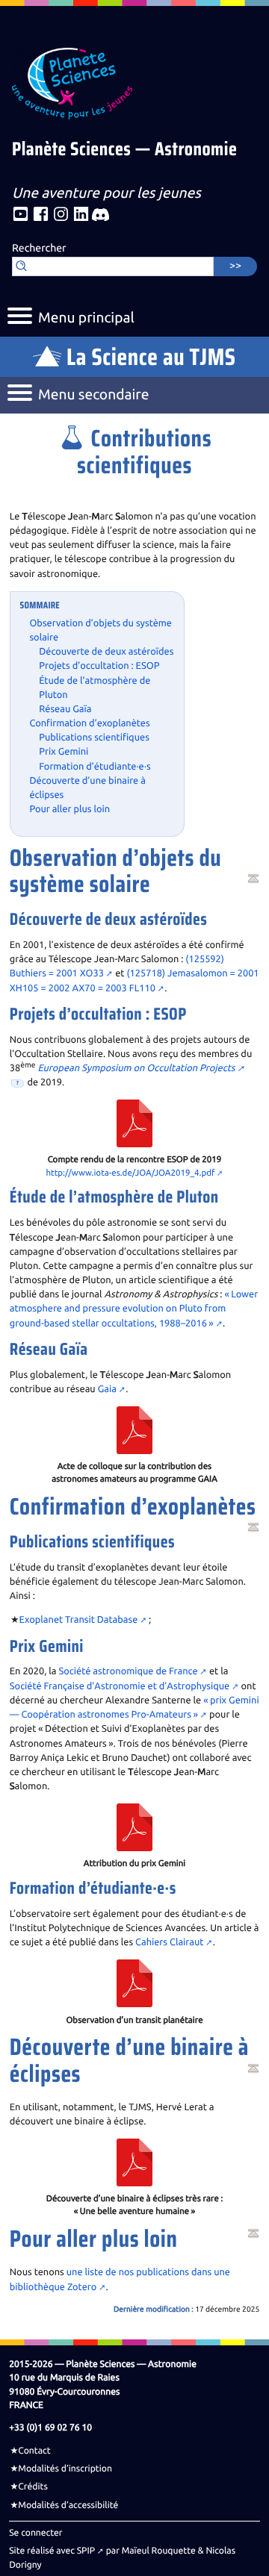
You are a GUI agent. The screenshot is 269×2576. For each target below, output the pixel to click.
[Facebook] (41, 215)
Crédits (33, 2486)
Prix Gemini (64, 752)
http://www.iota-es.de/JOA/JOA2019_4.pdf (130, 1173)
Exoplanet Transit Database (79, 1620)
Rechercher (39, 249)
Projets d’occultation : (99, 666)
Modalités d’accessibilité (68, 2505)
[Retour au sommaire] (253, 879)
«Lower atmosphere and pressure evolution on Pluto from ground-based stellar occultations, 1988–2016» (134, 1309)
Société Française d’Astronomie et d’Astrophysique (120, 1686)
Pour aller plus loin (69, 809)
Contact (34, 2451)
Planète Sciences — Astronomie (124, 150)
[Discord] (101, 215)
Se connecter (35, 2533)
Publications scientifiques (94, 737)
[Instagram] (61, 215)
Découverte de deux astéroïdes (106, 652)
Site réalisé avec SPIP (52, 2551)
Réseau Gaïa (65, 709)
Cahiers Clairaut (169, 1942)
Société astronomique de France (129, 1671)
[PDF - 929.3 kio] (134, 1983)
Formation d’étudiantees (95, 767)
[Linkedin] (81, 215)
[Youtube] (21, 215)
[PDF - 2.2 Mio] (134, 2161)
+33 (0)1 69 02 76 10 (50, 2427)
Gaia (107, 1389)
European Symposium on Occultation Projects (136, 1068)
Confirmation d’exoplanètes (89, 723)
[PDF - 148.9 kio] (134, 1827)
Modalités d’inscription (65, 2469)
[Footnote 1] (18, 1084)
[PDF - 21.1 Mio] (134, 1123)
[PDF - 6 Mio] (134, 1429)
